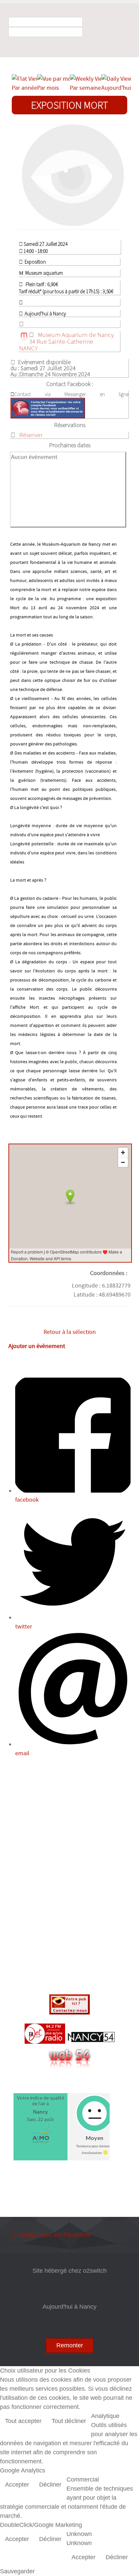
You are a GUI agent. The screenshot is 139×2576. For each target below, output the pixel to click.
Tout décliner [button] (69, 2421)
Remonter (70, 2345)
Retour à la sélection (70, 1332)
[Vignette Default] (73, 175)
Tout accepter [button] (23, 2421)
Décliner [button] (50, 2485)
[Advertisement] (69, 1877)
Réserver (31, 435)
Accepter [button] (17, 2485)
